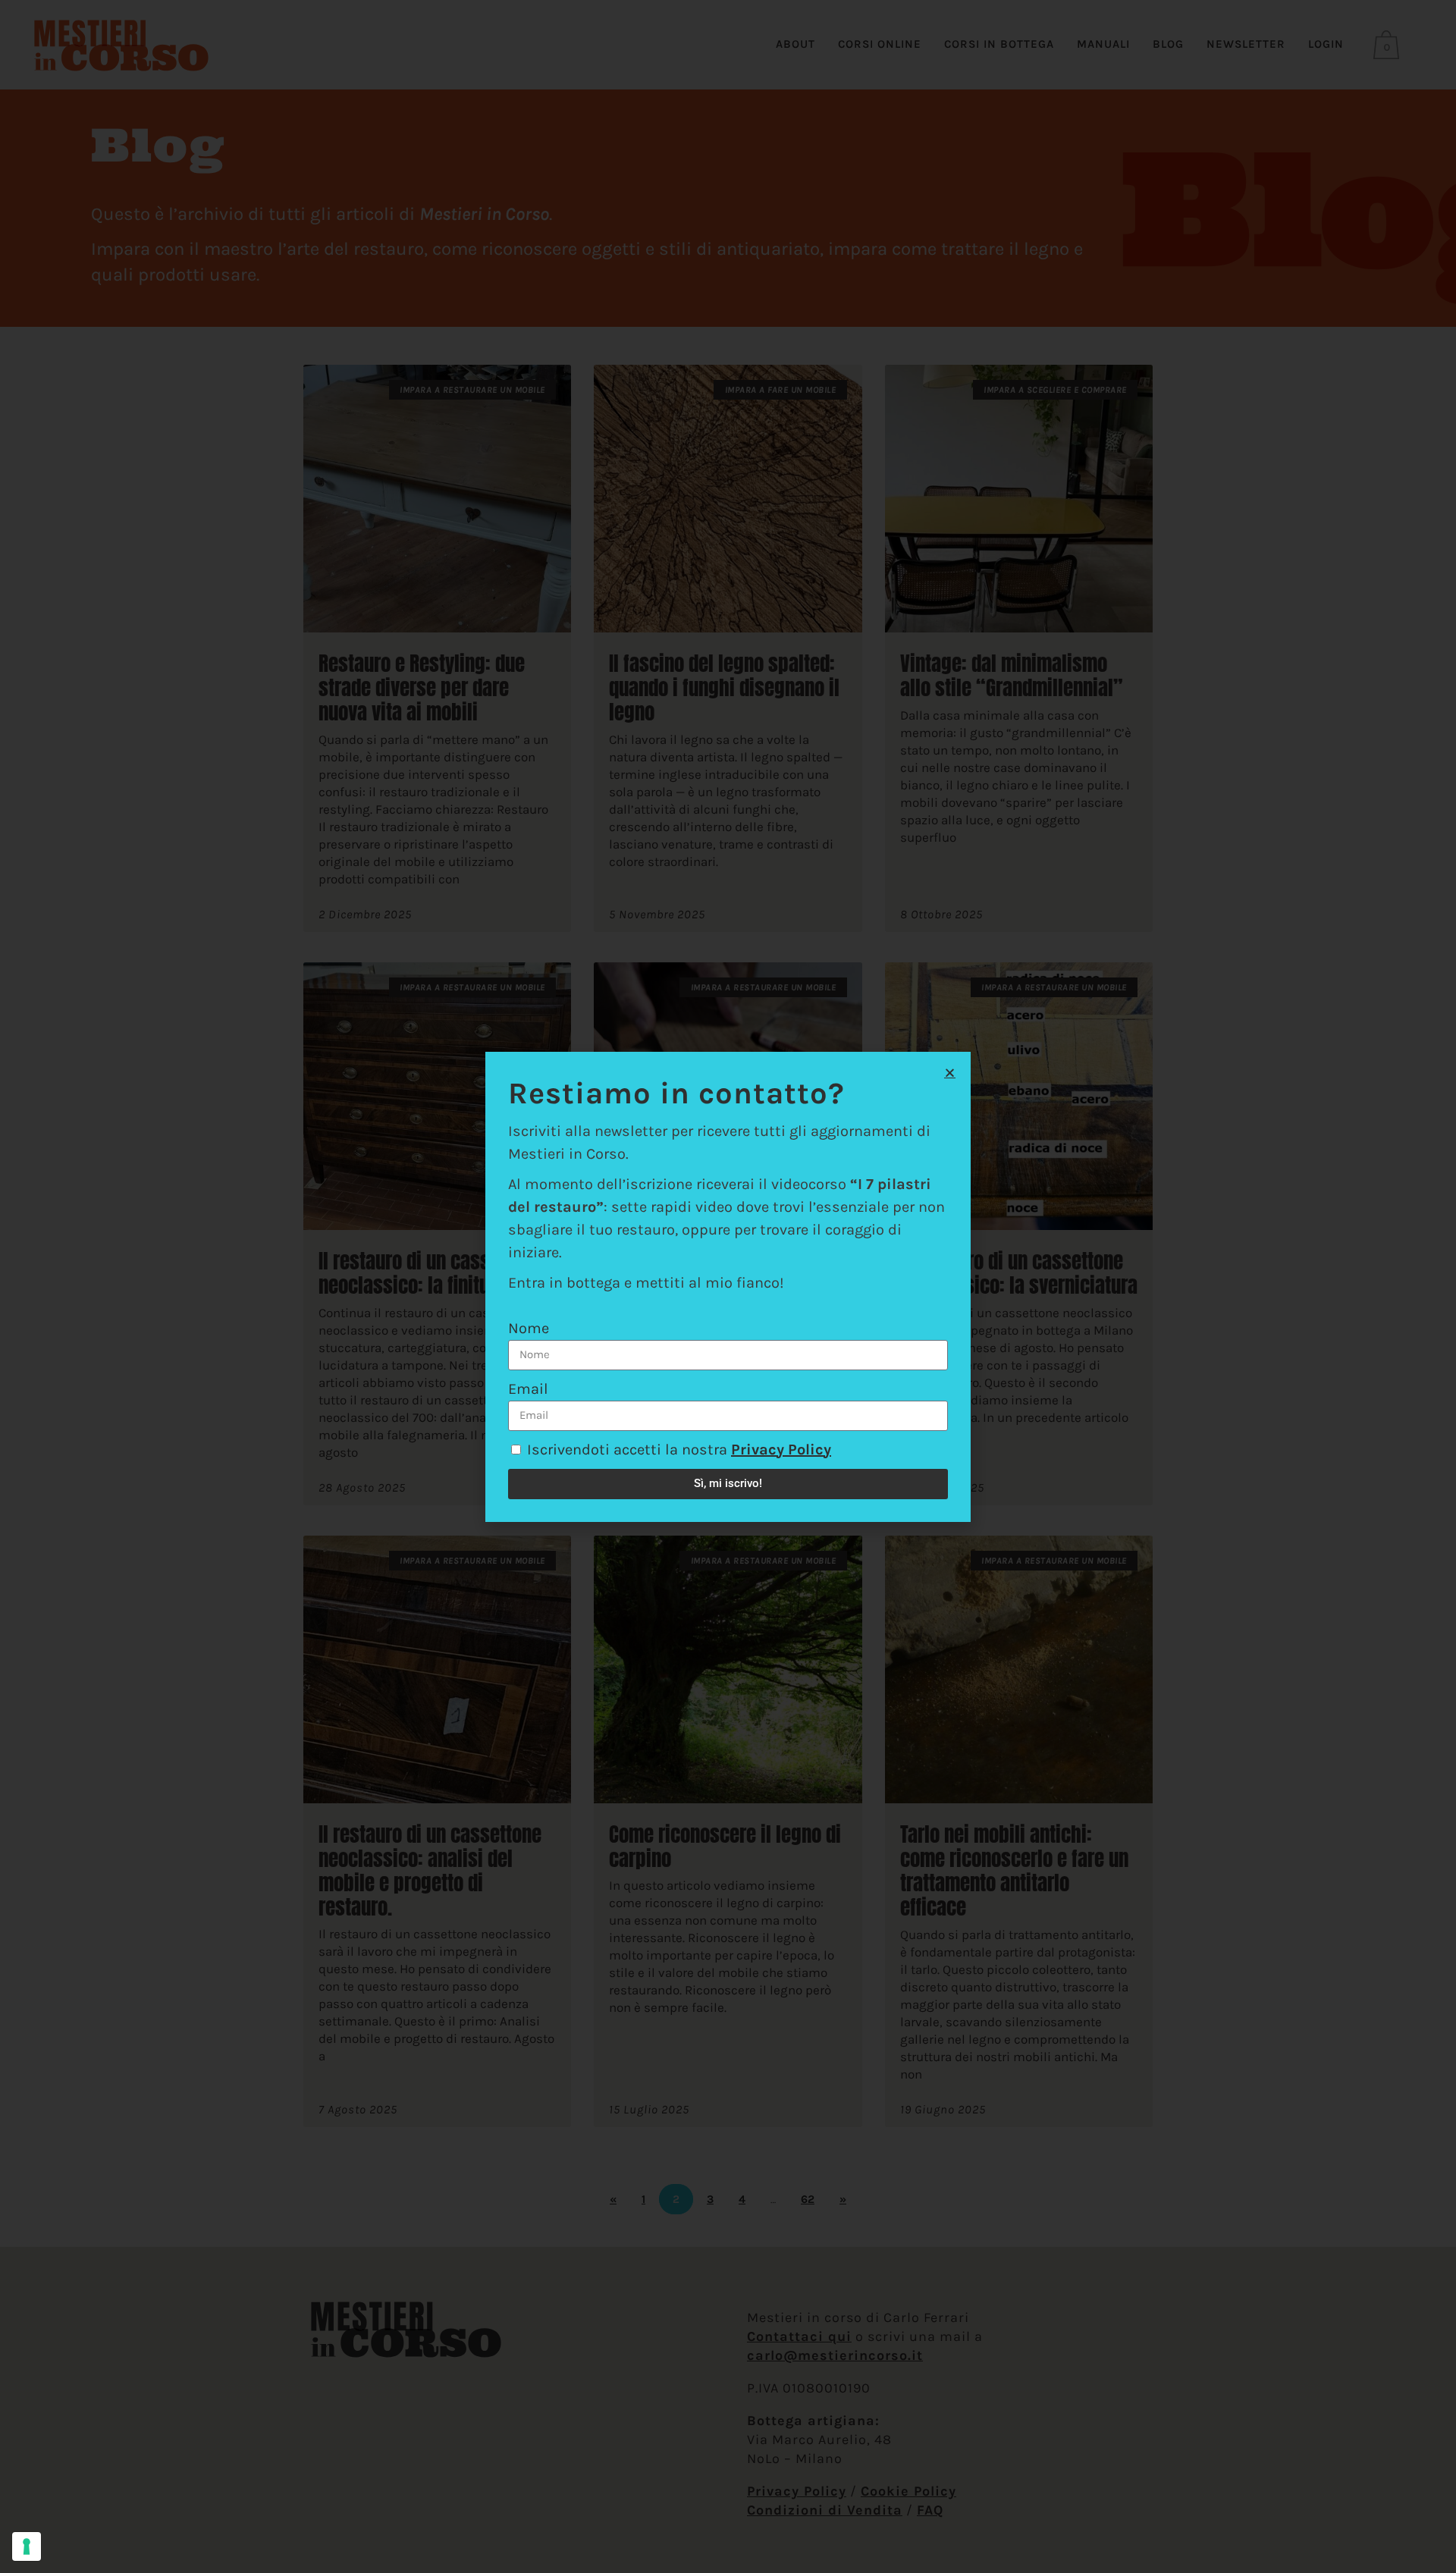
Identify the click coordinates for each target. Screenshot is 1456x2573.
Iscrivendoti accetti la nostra (679, 1450)
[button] (950, 1073)
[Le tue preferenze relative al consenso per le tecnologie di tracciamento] (27, 2546)
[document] (728, 1286)
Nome (529, 1328)
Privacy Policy (781, 1450)
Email (528, 1389)
